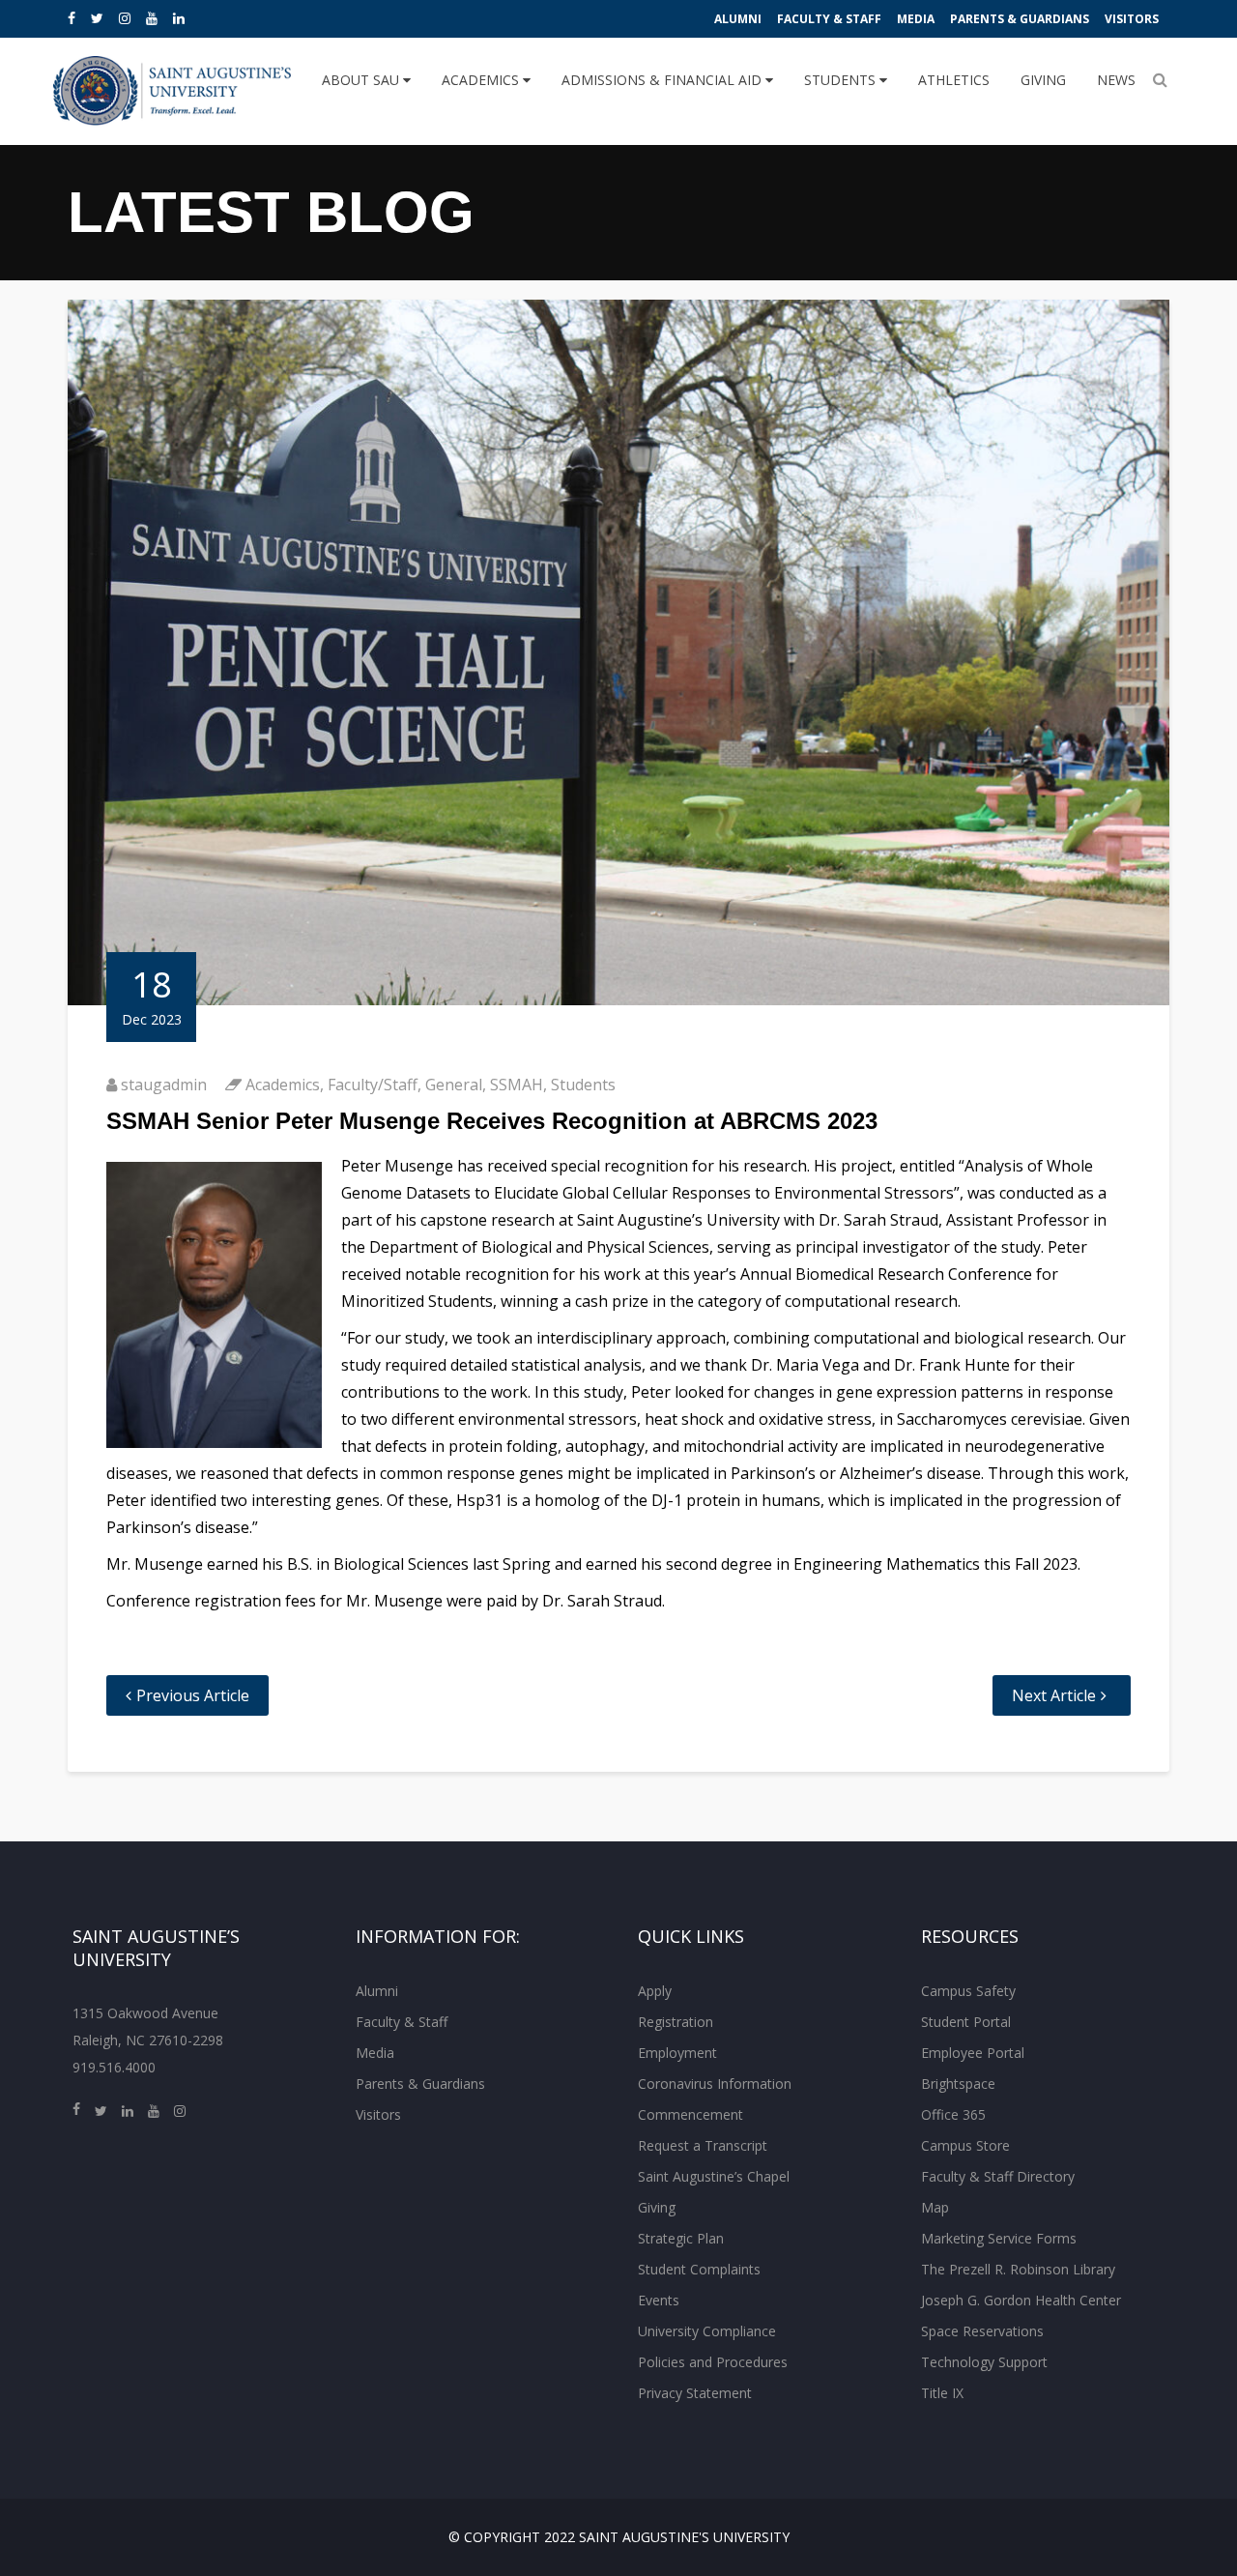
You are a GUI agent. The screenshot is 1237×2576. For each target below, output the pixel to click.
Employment (677, 2053)
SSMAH (517, 1085)
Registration (676, 2022)
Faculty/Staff (373, 1085)
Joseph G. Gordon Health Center (1021, 2300)
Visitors (1132, 19)
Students (842, 80)
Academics (482, 80)
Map (935, 2207)
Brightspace (958, 2084)
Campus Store (965, 2145)
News (1116, 80)
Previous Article (193, 1695)
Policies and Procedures (713, 2362)
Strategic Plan (681, 2238)
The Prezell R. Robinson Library (1018, 2269)
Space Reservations (982, 2331)
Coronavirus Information (715, 2084)
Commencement (690, 2114)
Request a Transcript (703, 2145)
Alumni (738, 19)
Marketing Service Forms (999, 2238)
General (454, 1085)
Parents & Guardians (1020, 19)
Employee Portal (973, 2053)
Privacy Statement (695, 2393)
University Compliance (707, 2331)
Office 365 (953, 2114)
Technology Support (984, 2362)
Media (916, 19)
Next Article (1054, 1695)
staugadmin (164, 1085)
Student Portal (966, 2022)
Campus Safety (968, 1991)
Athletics (954, 80)
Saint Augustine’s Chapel (714, 2176)
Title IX (942, 2393)
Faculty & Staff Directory (998, 2176)
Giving (1043, 80)
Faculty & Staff (829, 19)
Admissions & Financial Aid (663, 80)
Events (659, 2300)
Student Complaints (699, 2269)
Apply (655, 1991)
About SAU (362, 80)
